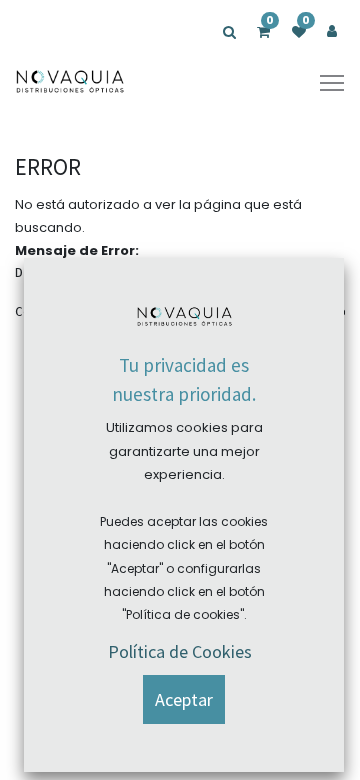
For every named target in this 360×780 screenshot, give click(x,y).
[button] (184, 699)
